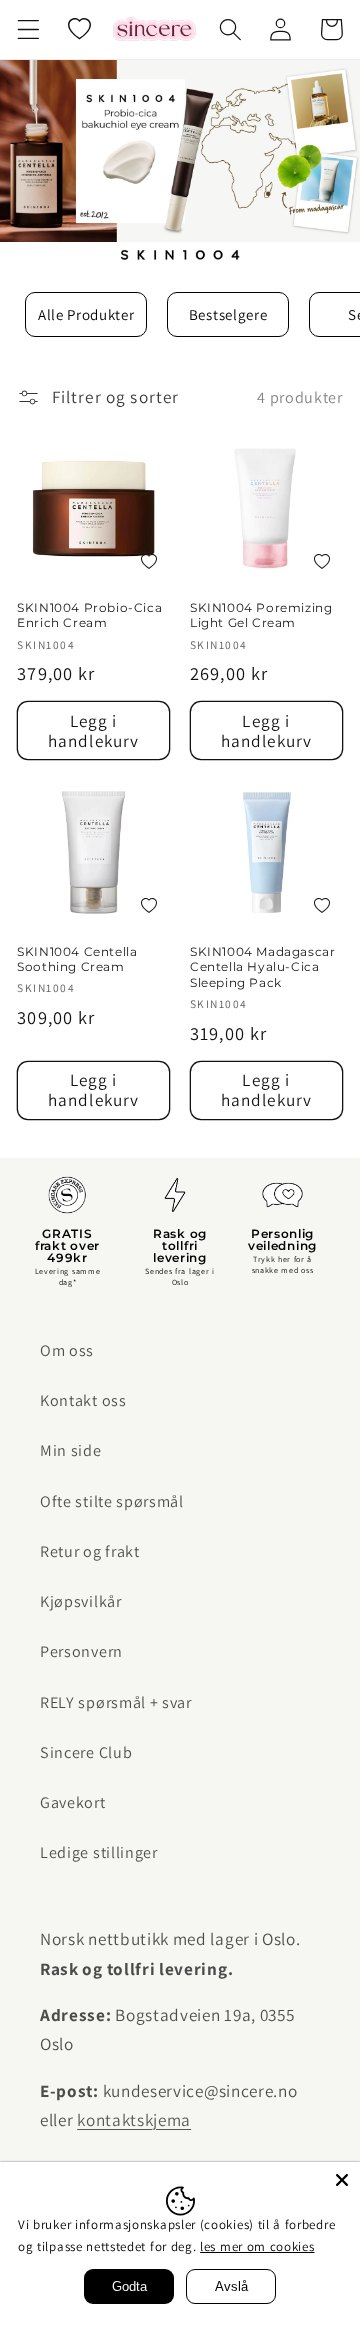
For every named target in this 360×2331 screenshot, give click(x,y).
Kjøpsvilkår (81, 1601)
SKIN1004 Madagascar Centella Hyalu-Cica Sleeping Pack (262, 967)
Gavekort (73, 1802)
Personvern (81, 1651)
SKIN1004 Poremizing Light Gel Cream (261, 615)
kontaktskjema (134, 2119)
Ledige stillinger (99, 1852)
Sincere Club (86, 1752)
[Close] (342, 2180)
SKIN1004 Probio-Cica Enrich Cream (89, 615)
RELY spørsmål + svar (116, 1702)
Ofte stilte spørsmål (112, 1501)
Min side (71, 1450)
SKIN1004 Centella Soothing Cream (77, 959)
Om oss (67, 1350)
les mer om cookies (257, 2246)
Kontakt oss (83, 1400)
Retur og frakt (90, 1551)
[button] (28, 29)
